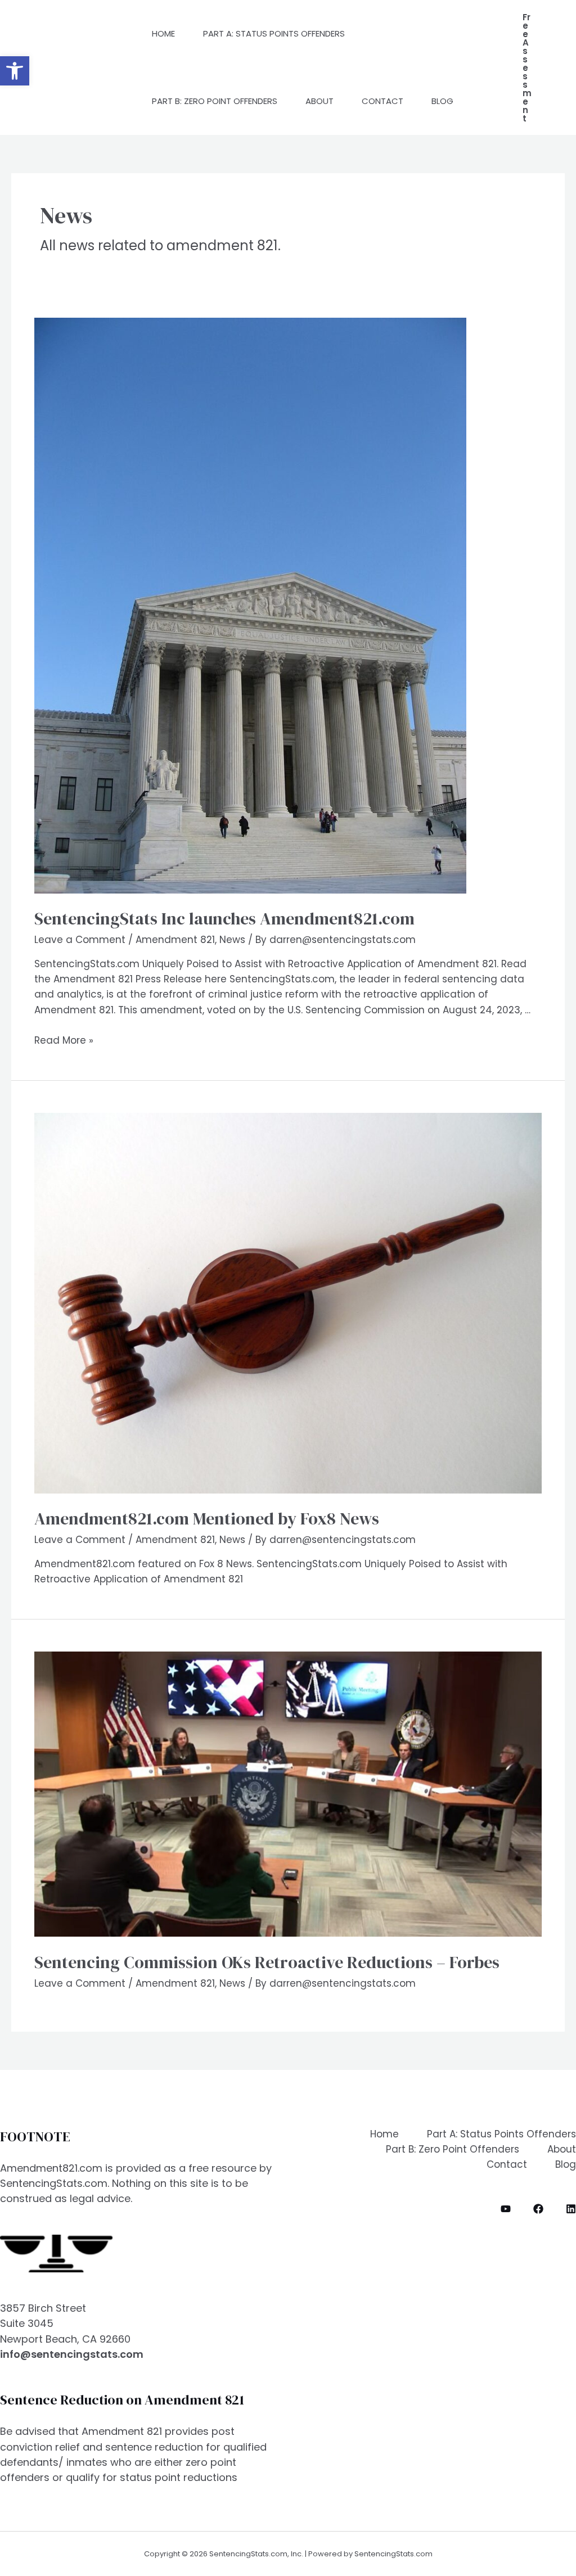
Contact (382, 101)
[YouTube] (506, 2209)
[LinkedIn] (571, 2209)
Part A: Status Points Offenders (274, 33)
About (319, 101)
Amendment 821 (175, 940)
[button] (15, 71)
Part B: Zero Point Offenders (215, 101)
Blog (442, 101)
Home (163, 33)
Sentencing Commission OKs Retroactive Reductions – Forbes (267, 1962)
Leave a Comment (80, 940)
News (232, 940)
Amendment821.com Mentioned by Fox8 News (207, 1519)
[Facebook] (538, 2209)
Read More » (64, 1040)
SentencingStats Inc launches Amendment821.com (224, 919)
